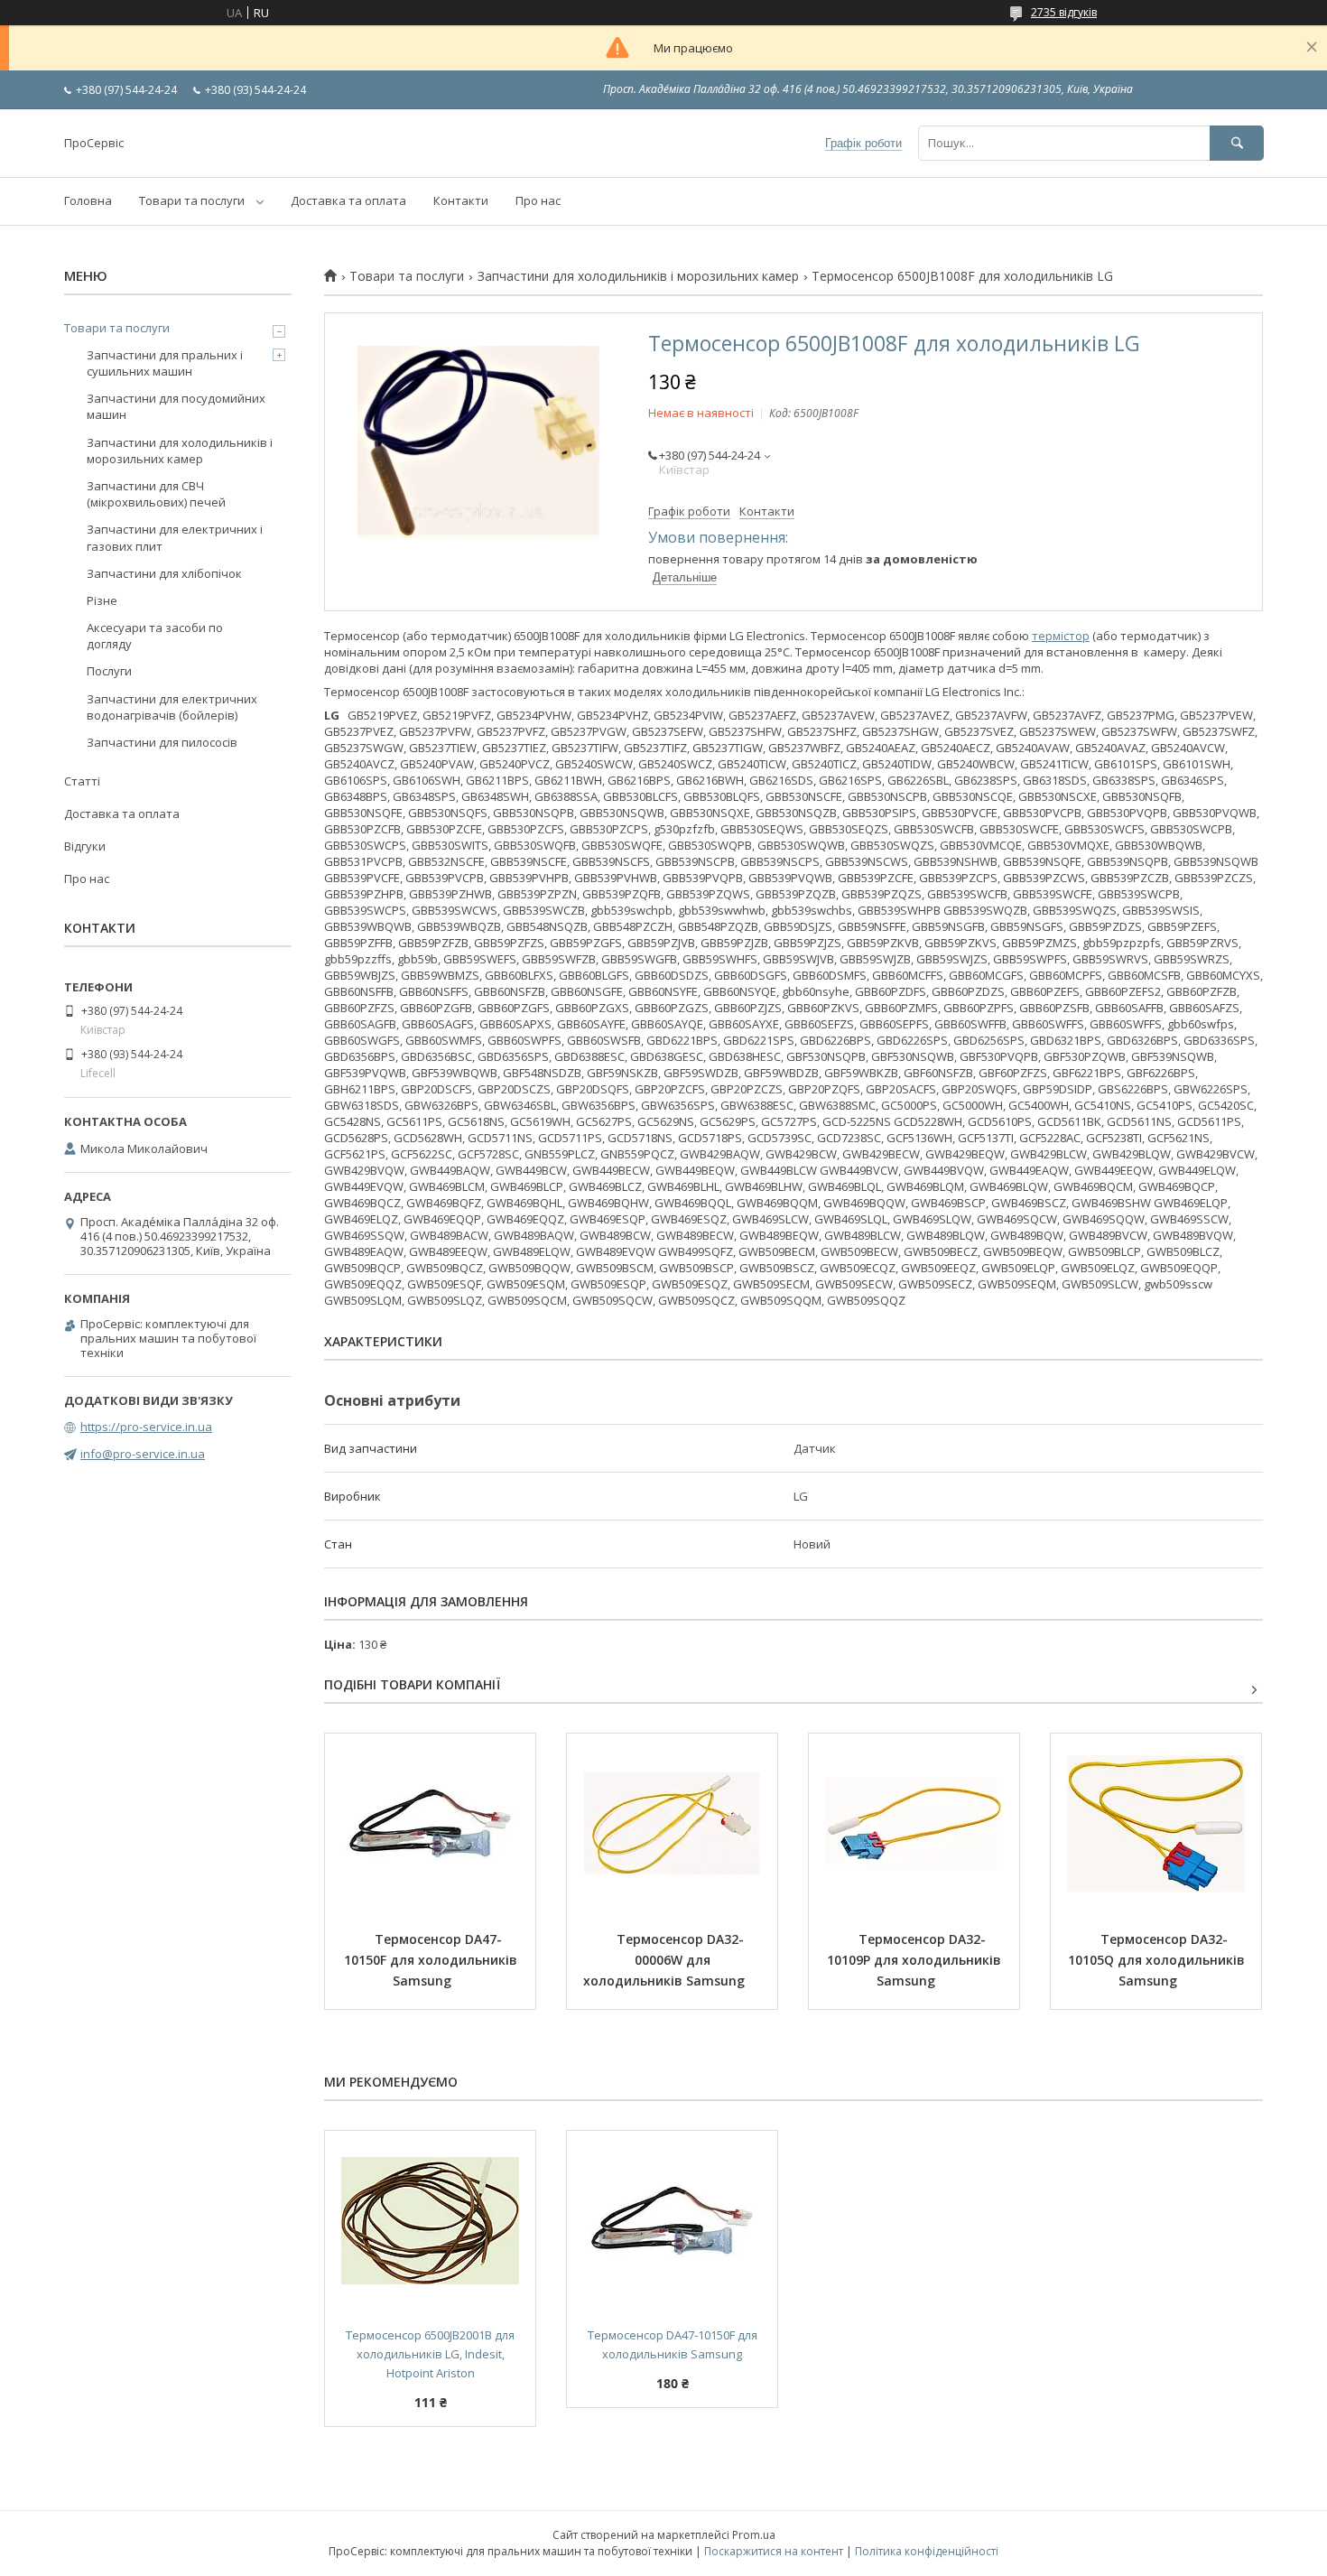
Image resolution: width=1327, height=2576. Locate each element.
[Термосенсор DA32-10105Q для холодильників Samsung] (1156, 1824)
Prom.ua (754, 2535)
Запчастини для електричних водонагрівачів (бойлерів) (172, 707)
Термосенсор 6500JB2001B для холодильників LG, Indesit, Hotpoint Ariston (432, 2354)
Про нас (538, 200)
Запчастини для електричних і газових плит (175, 537)
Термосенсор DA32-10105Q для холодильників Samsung (1158, 1960)
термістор (1061, 636)
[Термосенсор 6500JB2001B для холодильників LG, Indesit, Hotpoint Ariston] (430, 2221)
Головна (88, 200)
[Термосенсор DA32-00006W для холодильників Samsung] (672, 1824)
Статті (82, 781)
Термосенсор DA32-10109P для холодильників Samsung (916, 1960)
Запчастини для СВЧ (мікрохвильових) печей (156, 494)
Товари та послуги (192, 200)
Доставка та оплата (348, 200)
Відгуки (85, 846)
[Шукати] (1237, 143)
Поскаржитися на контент (774, 2551)
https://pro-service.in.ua (146, 1427)
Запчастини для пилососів (162, 742)
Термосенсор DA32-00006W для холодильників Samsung (664, 1960)
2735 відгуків (1064, 12)
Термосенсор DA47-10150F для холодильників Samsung (432, 1960)
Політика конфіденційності (927, 2551)
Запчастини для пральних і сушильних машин (165, 363)
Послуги (109, 671)
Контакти (461, 200)
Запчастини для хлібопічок (164, 573)
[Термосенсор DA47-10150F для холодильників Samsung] (430, 1824)
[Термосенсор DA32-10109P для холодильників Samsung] (914, 1824)
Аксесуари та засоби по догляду (155, 636)
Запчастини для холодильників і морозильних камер (638, 276)
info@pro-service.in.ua (143, 1454)
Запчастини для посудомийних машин (176, 406)
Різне (102, 600)
